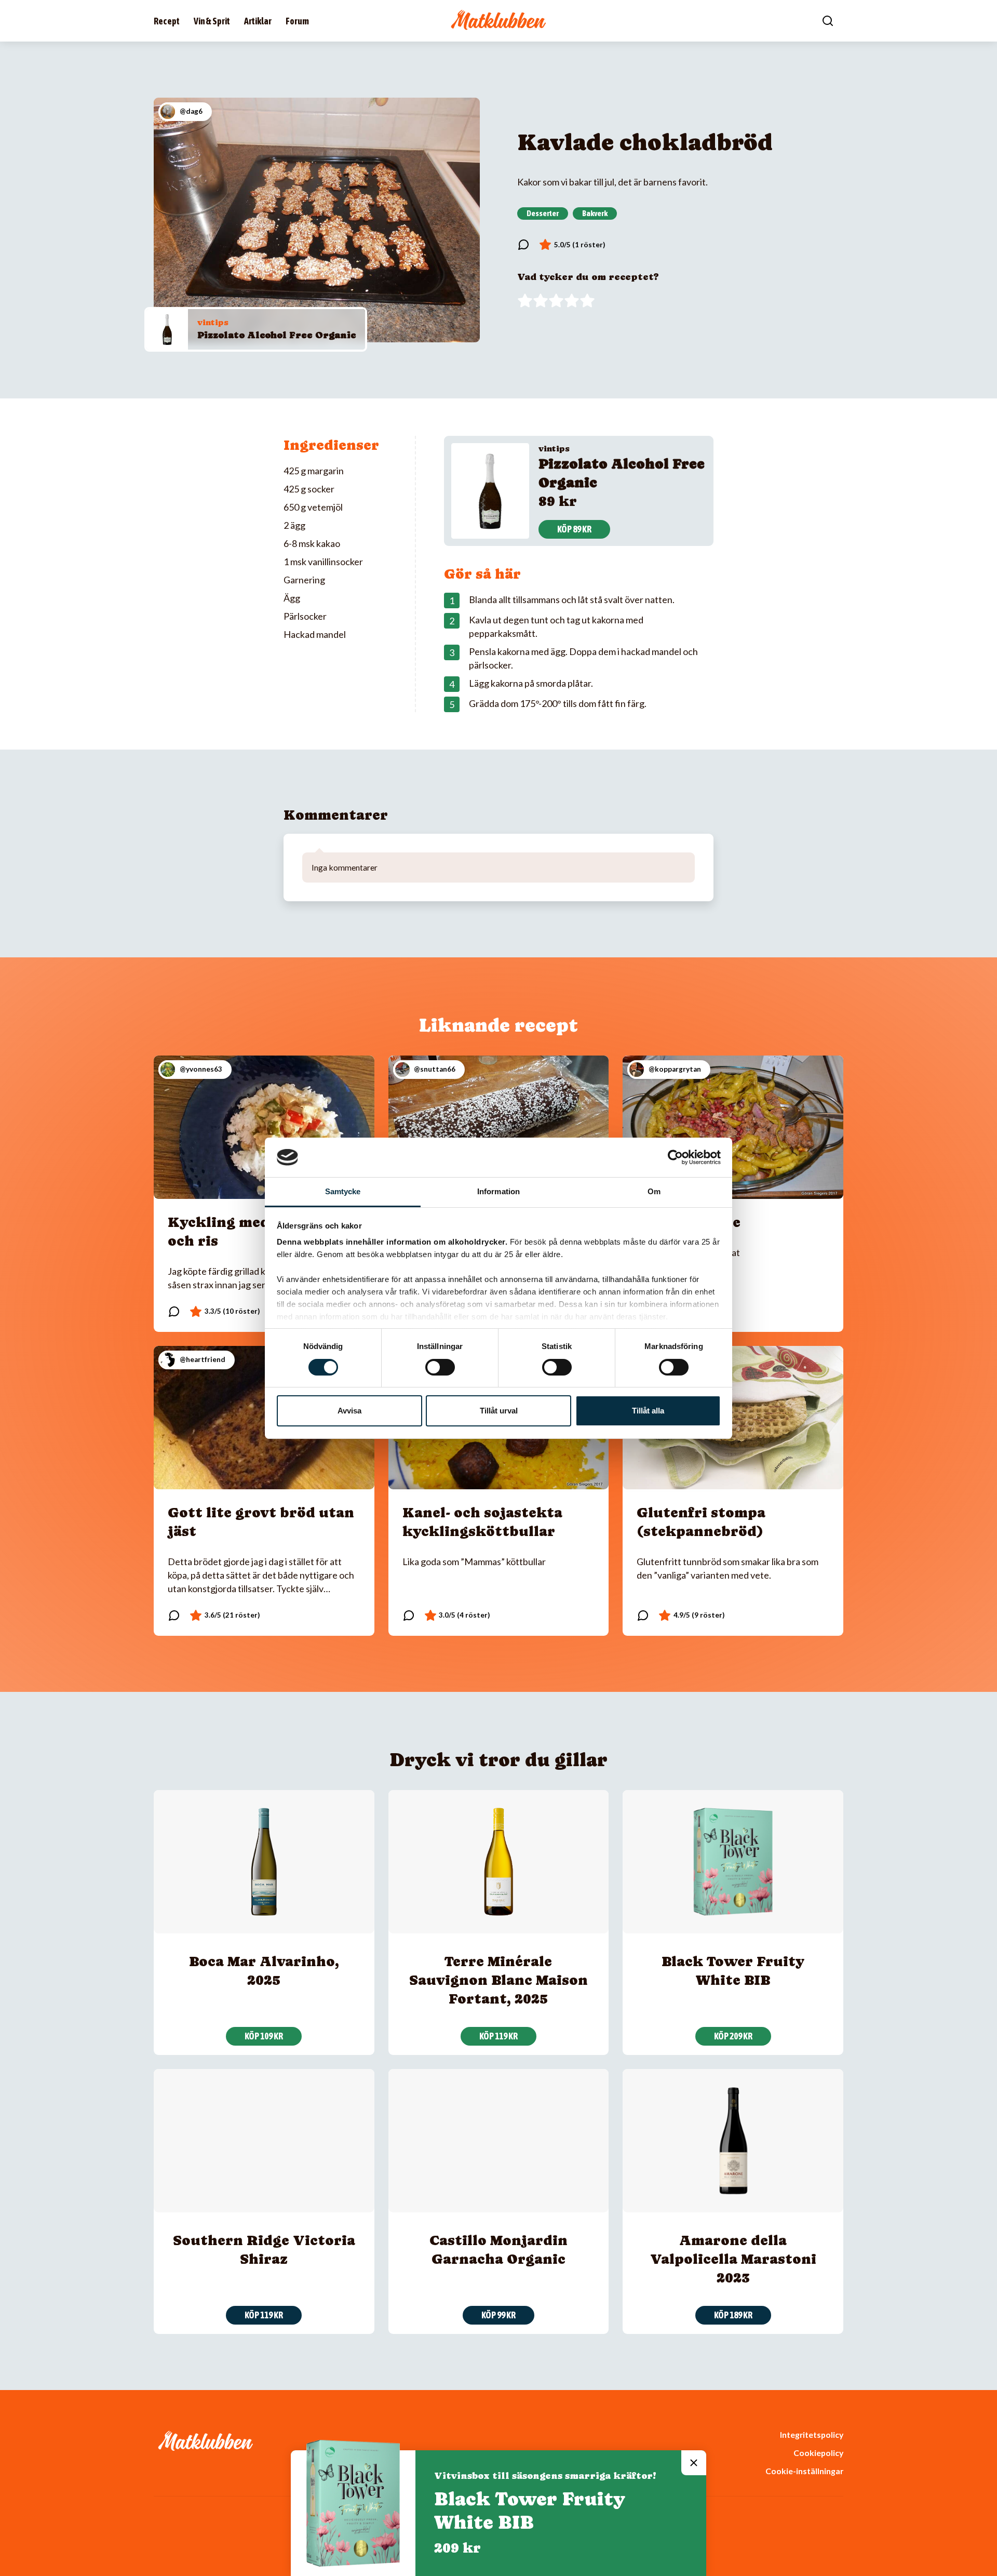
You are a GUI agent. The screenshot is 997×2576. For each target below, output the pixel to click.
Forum (297, 21)
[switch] (440, 1367)
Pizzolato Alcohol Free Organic (277, 335)
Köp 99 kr (498, 2315)
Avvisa (349, 1411)
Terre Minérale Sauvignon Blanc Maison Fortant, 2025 (498, 1980)
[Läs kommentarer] (523, 245)
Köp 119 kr (498, 2036)
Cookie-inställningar (804, 2471)
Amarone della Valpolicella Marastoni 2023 (733, 2259)
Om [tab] (654, 1191)
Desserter (543, 213)
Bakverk (595, 213)
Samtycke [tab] (343, 1191)
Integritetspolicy (812, 2434)
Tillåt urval (499, 1411)
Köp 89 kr (574, 529)
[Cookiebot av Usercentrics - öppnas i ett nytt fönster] (675, 1157)
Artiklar (258, 21)
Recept (167, 21)
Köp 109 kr (264, 2036)
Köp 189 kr (733, 2315)
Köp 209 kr (733, 2036)
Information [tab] (498, 1191)
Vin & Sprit (212, 21)
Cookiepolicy (818, 2453)
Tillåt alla (648, 1411)
